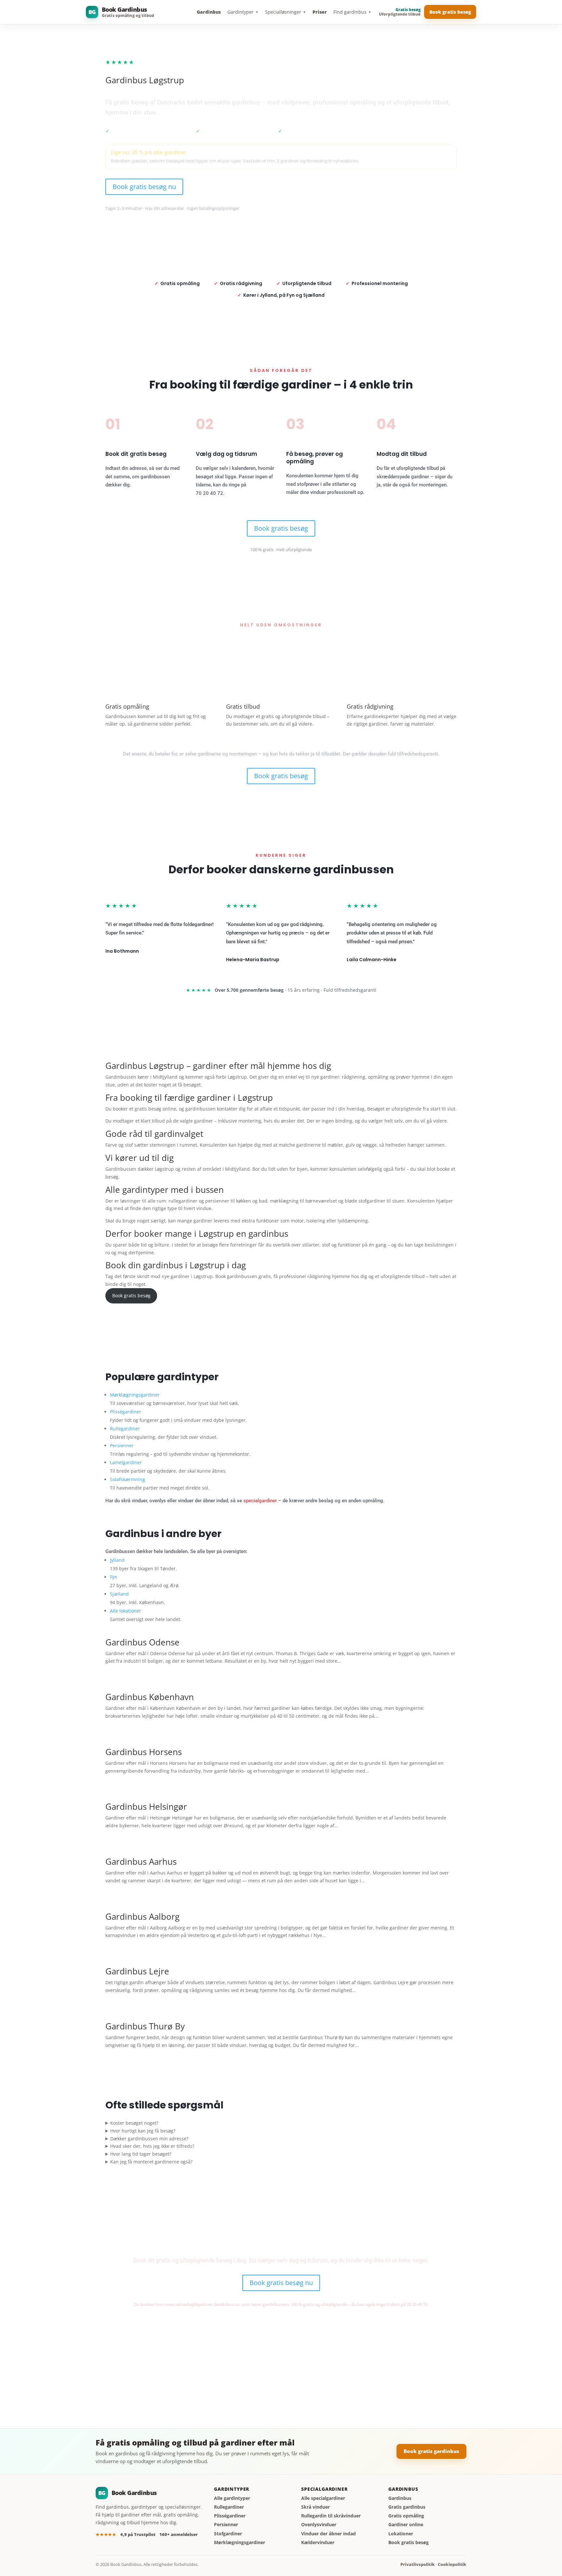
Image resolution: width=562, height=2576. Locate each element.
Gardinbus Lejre (137, 1971)
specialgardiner (260, 1501)
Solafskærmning (127, 1479)
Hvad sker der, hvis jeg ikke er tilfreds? (152, 2146)
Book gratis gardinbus (431, 2451)
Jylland (117, 1560)
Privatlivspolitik (418, 2564)
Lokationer (401, 2534)
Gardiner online (406, 2525)
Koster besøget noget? (134, 2123)
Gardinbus (209, 12)
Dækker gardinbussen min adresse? (149, 2139)
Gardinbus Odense (142, 1642)
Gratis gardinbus (407, 2507)
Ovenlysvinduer (319, 2525)
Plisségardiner (126, 1412)
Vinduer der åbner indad (328, 2534)
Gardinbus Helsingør (146, 1806)
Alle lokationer (126, 1611)
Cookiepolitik (452, 2564)
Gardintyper (243, 12)
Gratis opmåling (406, 2516)
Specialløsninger (286, 12)
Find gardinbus (352, 12)
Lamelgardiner (126, 1462)
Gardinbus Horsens (144, 1752)
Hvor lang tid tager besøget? (141, 2154)
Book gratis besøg (450, 12)
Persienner (122, 1445)
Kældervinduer (318, 2542)
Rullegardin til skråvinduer (331, 2516)
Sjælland (119, 1594)
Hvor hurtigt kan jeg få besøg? (143, 2131)
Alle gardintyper (232, 2498)
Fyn (114, 1577)
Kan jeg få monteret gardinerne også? (151, 2162)
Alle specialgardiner (323, 2498)
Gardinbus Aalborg (142, 1916)
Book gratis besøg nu (144, 187)
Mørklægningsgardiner (135, 1395)
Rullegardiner (125, 1429)
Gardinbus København (150, 1697)
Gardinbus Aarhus (141, 1861)
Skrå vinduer (315, 2507)
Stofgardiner (228, 2534)
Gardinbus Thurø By (145, 2026)
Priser (320, 12)
